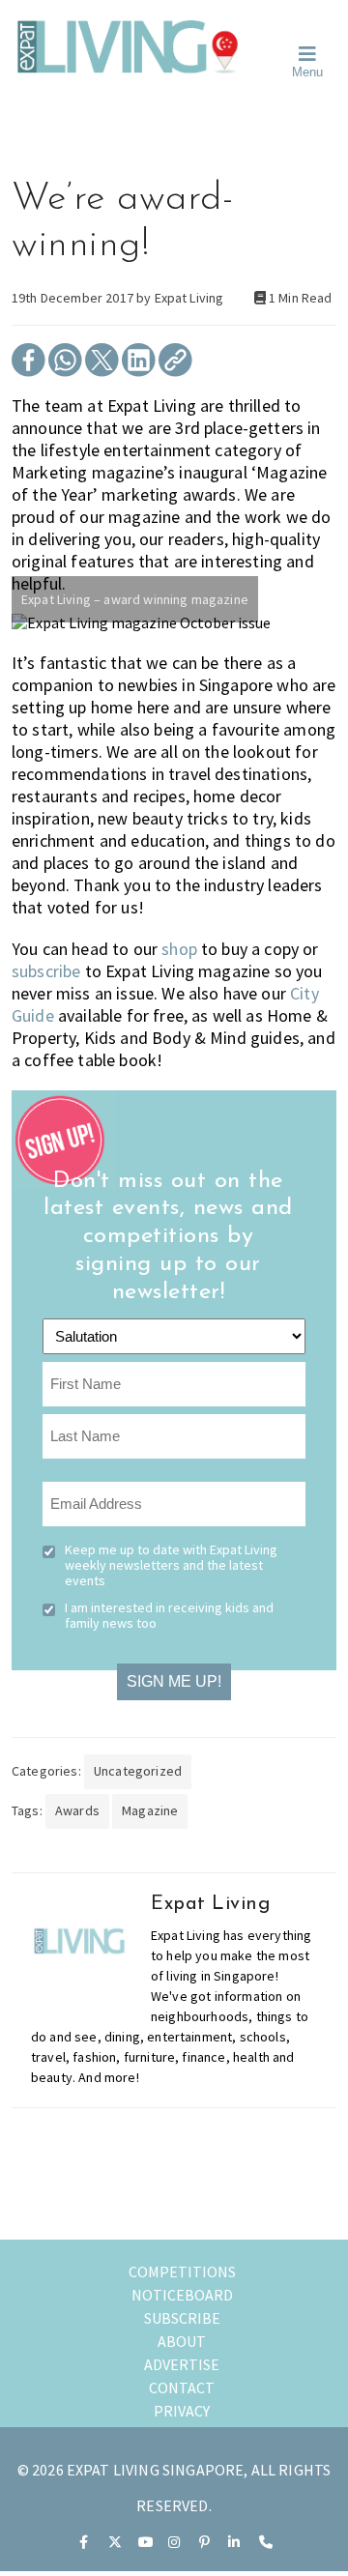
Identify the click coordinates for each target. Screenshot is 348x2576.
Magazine (150, 1810)
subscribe (46, 971)
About (182, 2341)
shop (179, 949)
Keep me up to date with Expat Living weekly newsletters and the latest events (171, 1565)
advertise (182, 2364)
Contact (182, 2388)
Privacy (182, 2411)
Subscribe (182, 2318)
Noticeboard (182, 2295)
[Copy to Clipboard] (175, 371)
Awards (77, 1810)
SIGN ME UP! (174, 1681)
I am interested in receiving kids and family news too (169, 1615)
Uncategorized (138, 1771)
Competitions (182, 2272)
